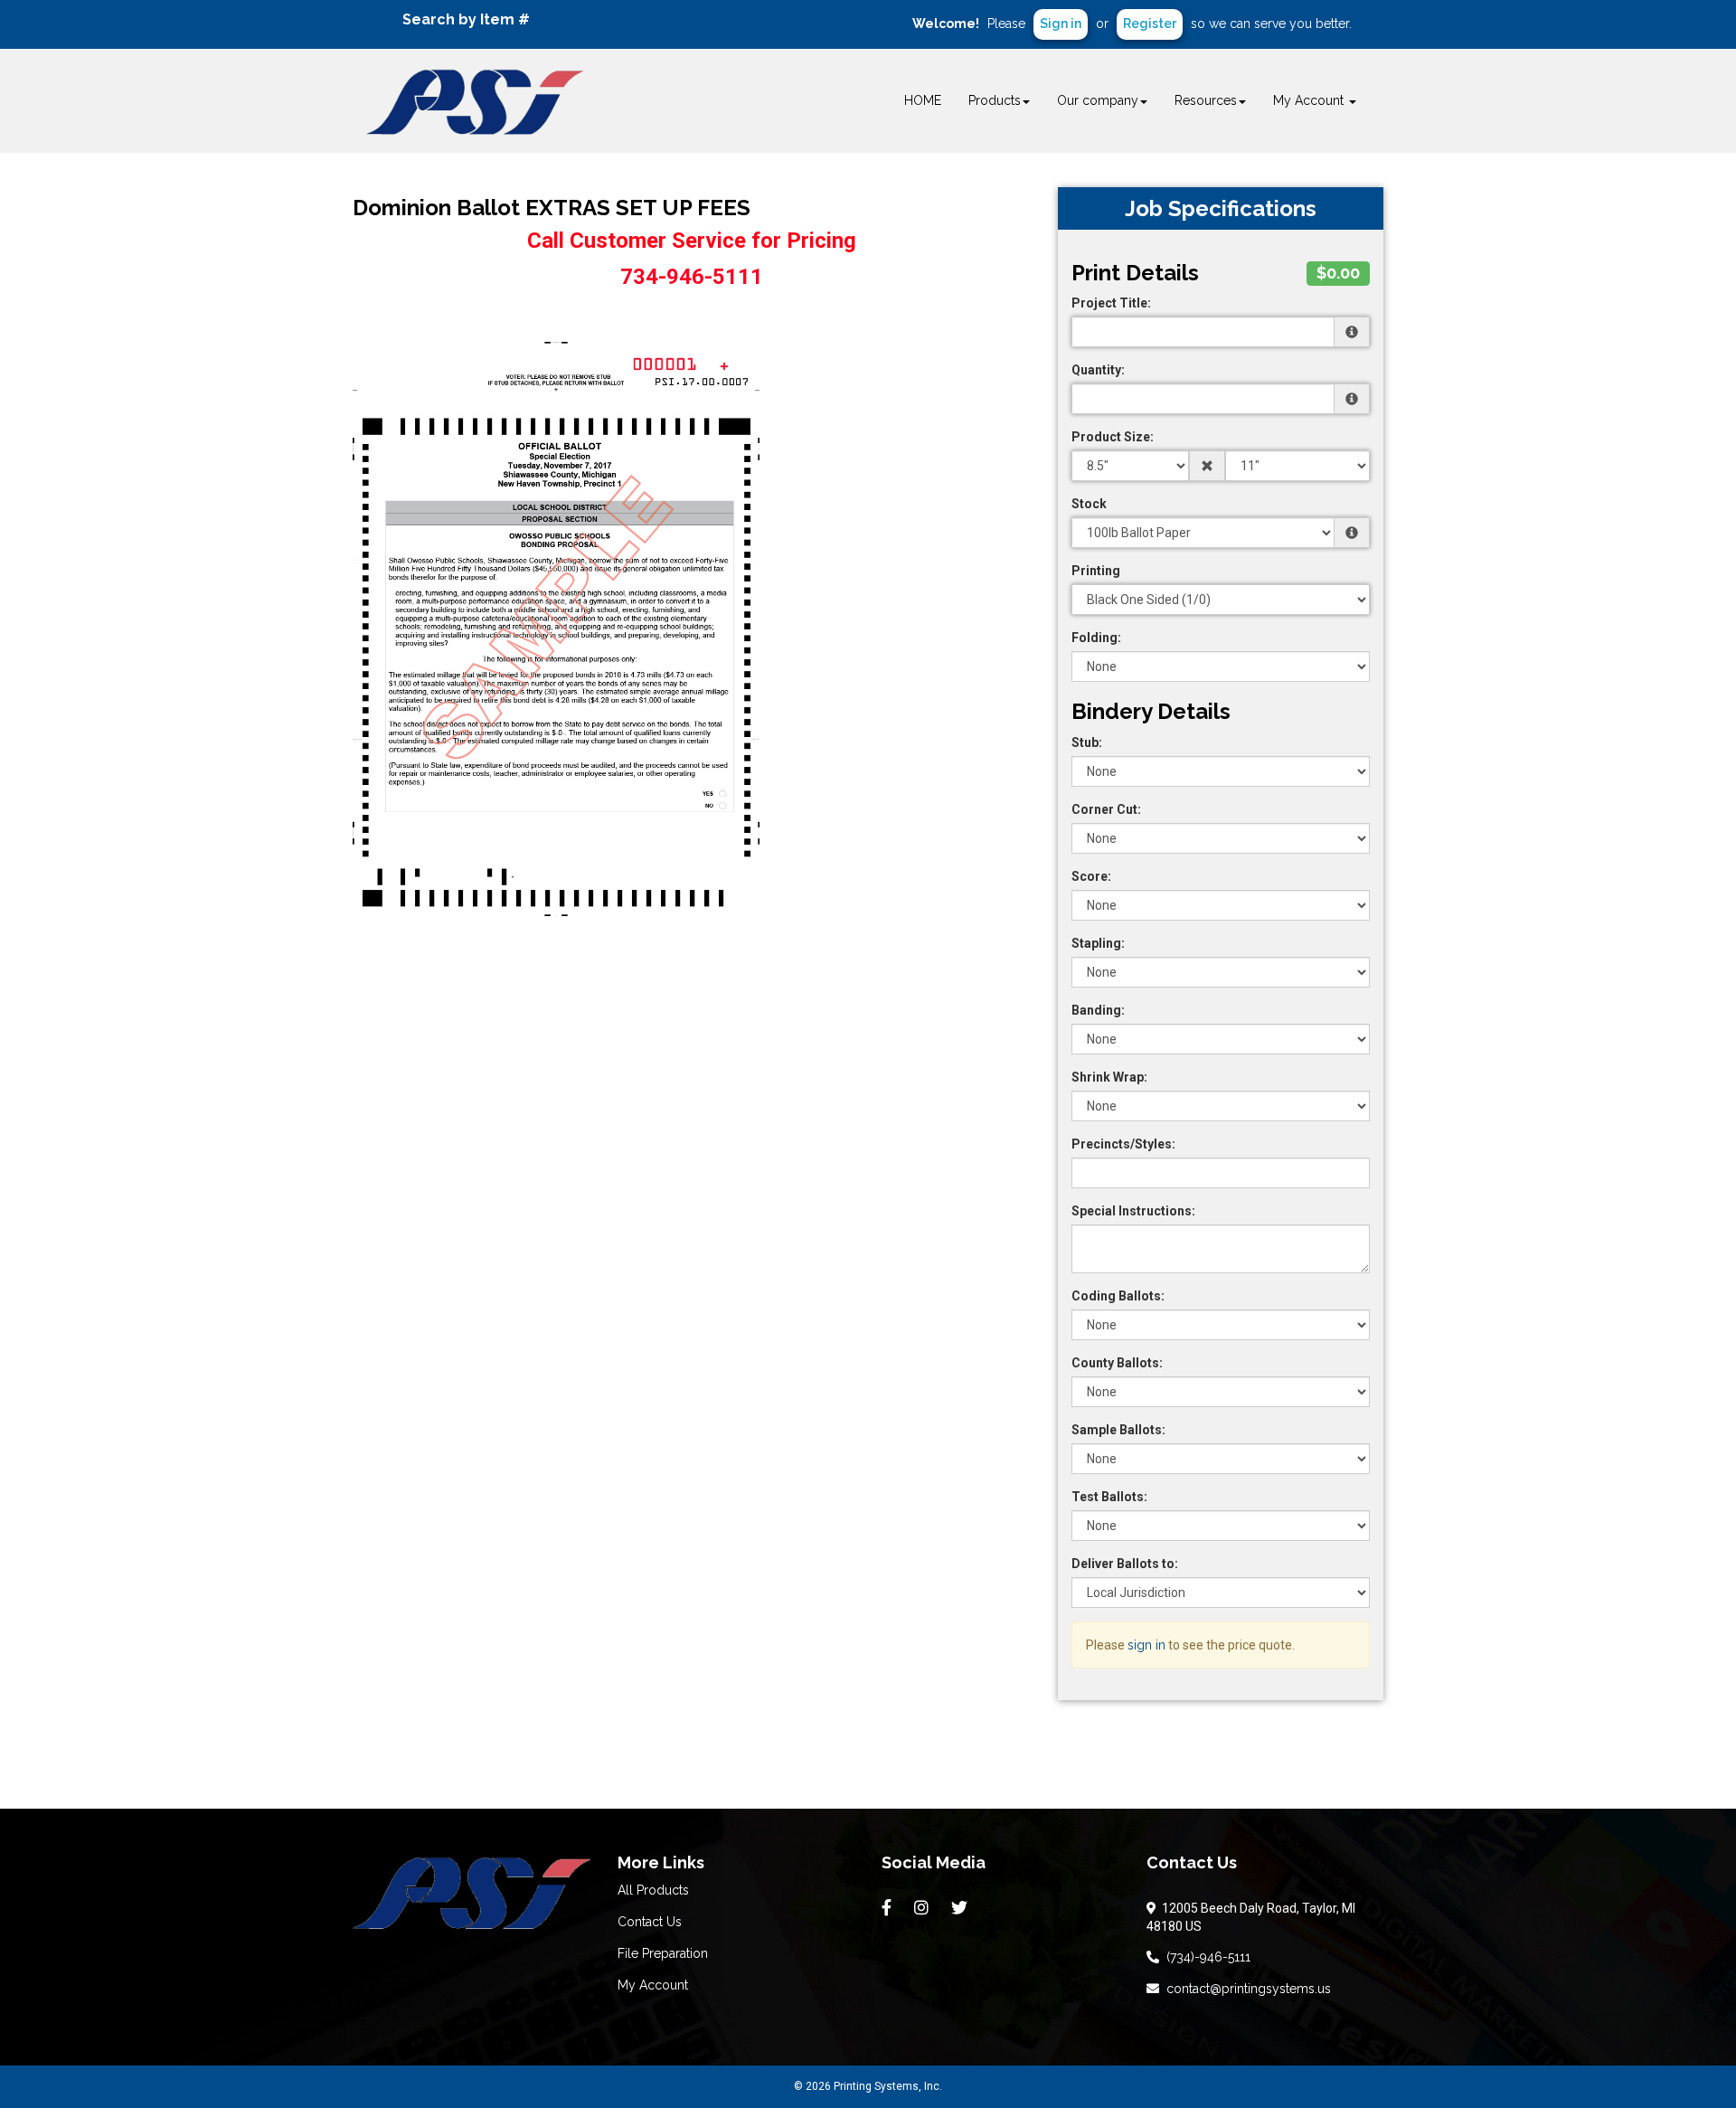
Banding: (1098, 1010)
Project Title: (1111, 303)
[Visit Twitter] (962, 1908)
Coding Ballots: (1118, 1296)
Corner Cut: (1106, 809)
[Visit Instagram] (924, 1908)
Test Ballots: (1109, 1497)
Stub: (1087, 742)
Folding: (1096, 638)
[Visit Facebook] (889, 1908)
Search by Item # (466, 19)
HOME (923, 100)
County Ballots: (1117, 1363)
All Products (653, 1890)
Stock (1089, 504)
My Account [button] (1310, 100)
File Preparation (663, 1953)
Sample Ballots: (1118, 1430)
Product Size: (1113, 437)
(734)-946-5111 (1205, 1957)
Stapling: (1098, 943)
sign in (1146, 1645)
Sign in (1061, 24)
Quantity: (1098, 370)
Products (995, 100)
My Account (653, 1985)
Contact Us (650, 1922)
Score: (1091, 876)
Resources (1206, 100)
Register (1150, 24)
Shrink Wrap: (1109, 1077)
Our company (1098, 100)
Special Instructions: (1133, 1211)
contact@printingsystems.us (1245, 1989)
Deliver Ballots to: (1125, 1564)
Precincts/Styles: (1123, 1144)
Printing (1096, 571)
